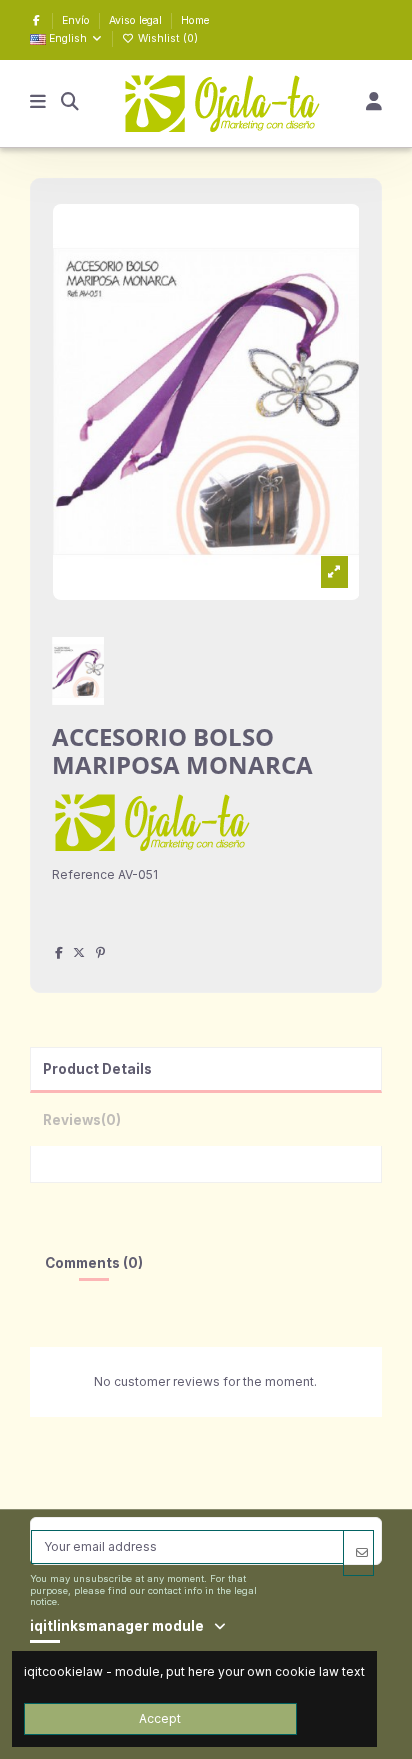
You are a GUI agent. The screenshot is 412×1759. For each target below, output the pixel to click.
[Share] (59, 952)
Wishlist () (166, 38)
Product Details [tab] (97, 1069)
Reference (83, 874)
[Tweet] (79, 952)
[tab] (206, 1119)
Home (195, 20)
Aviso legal (137, 20)
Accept (160, 1718)
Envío (77, 20)
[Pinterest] (100, 952)
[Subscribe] (358, 1553)
